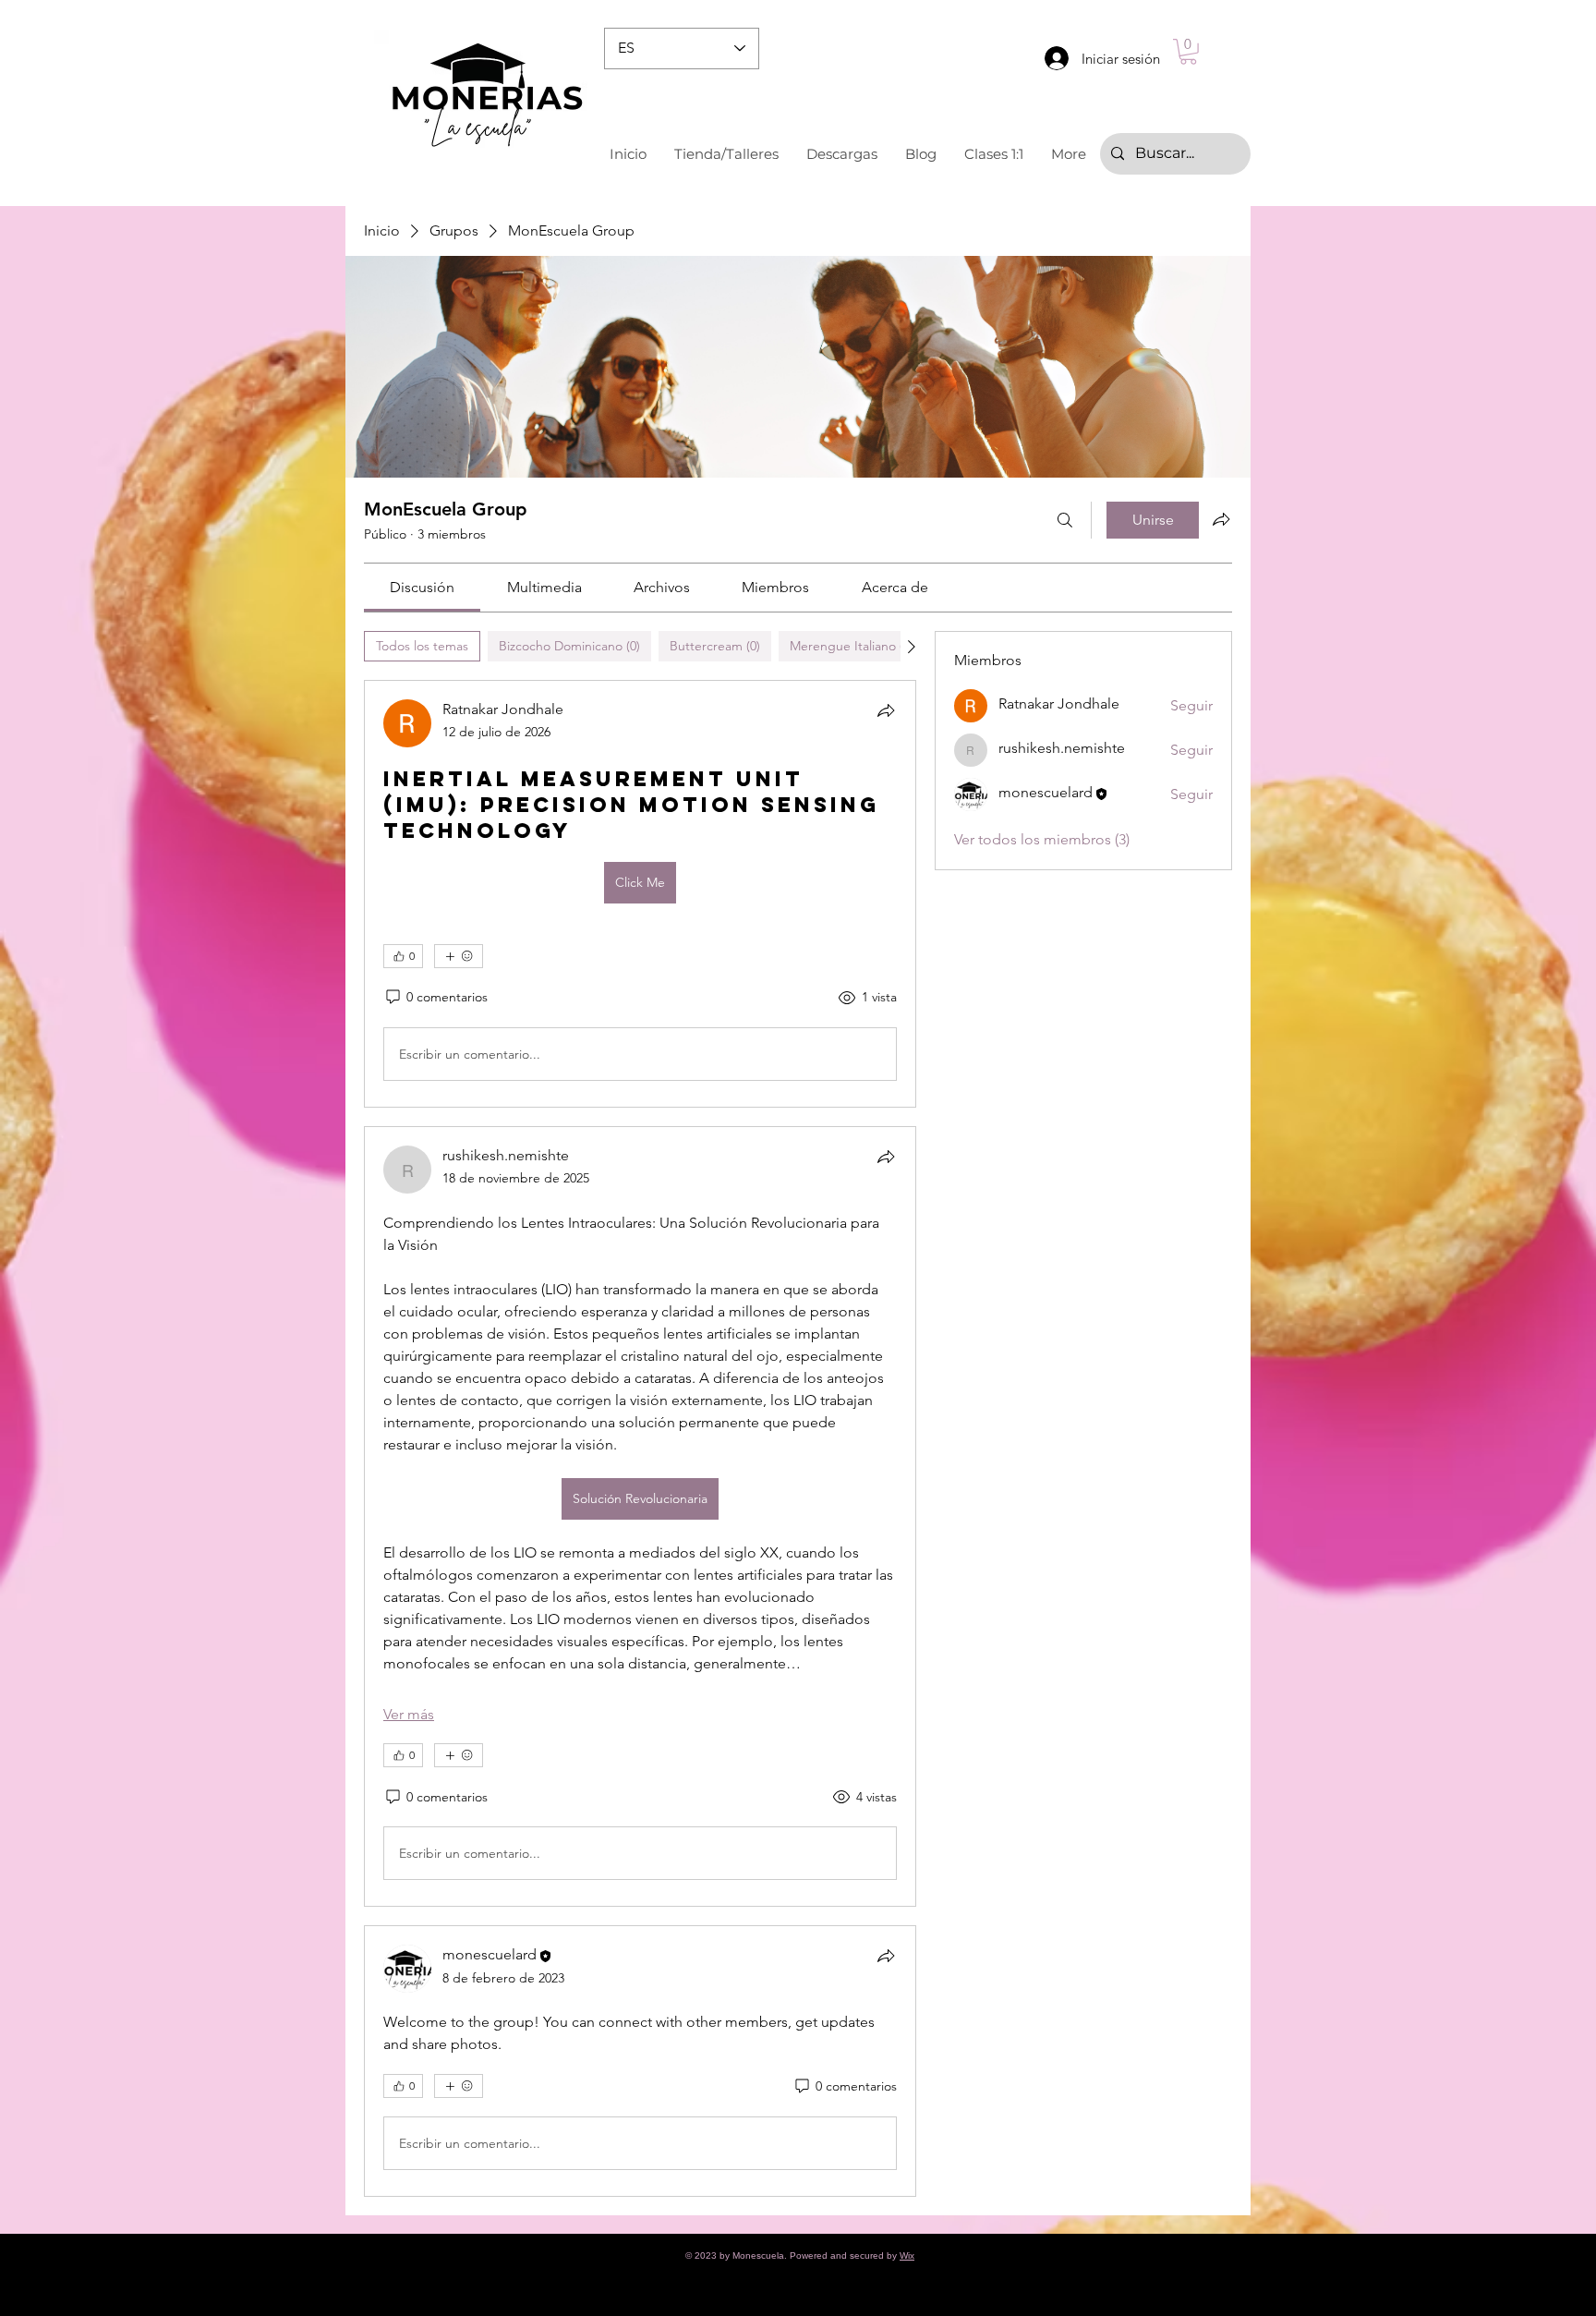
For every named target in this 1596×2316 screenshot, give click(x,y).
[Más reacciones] (459, 956)
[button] (1188, 52)
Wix (907, 2255)
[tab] (422, 646)
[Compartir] (886, 710)
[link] (422, 587)
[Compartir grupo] (1221, 519)
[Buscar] (1065, 520)
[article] (640, 894)
